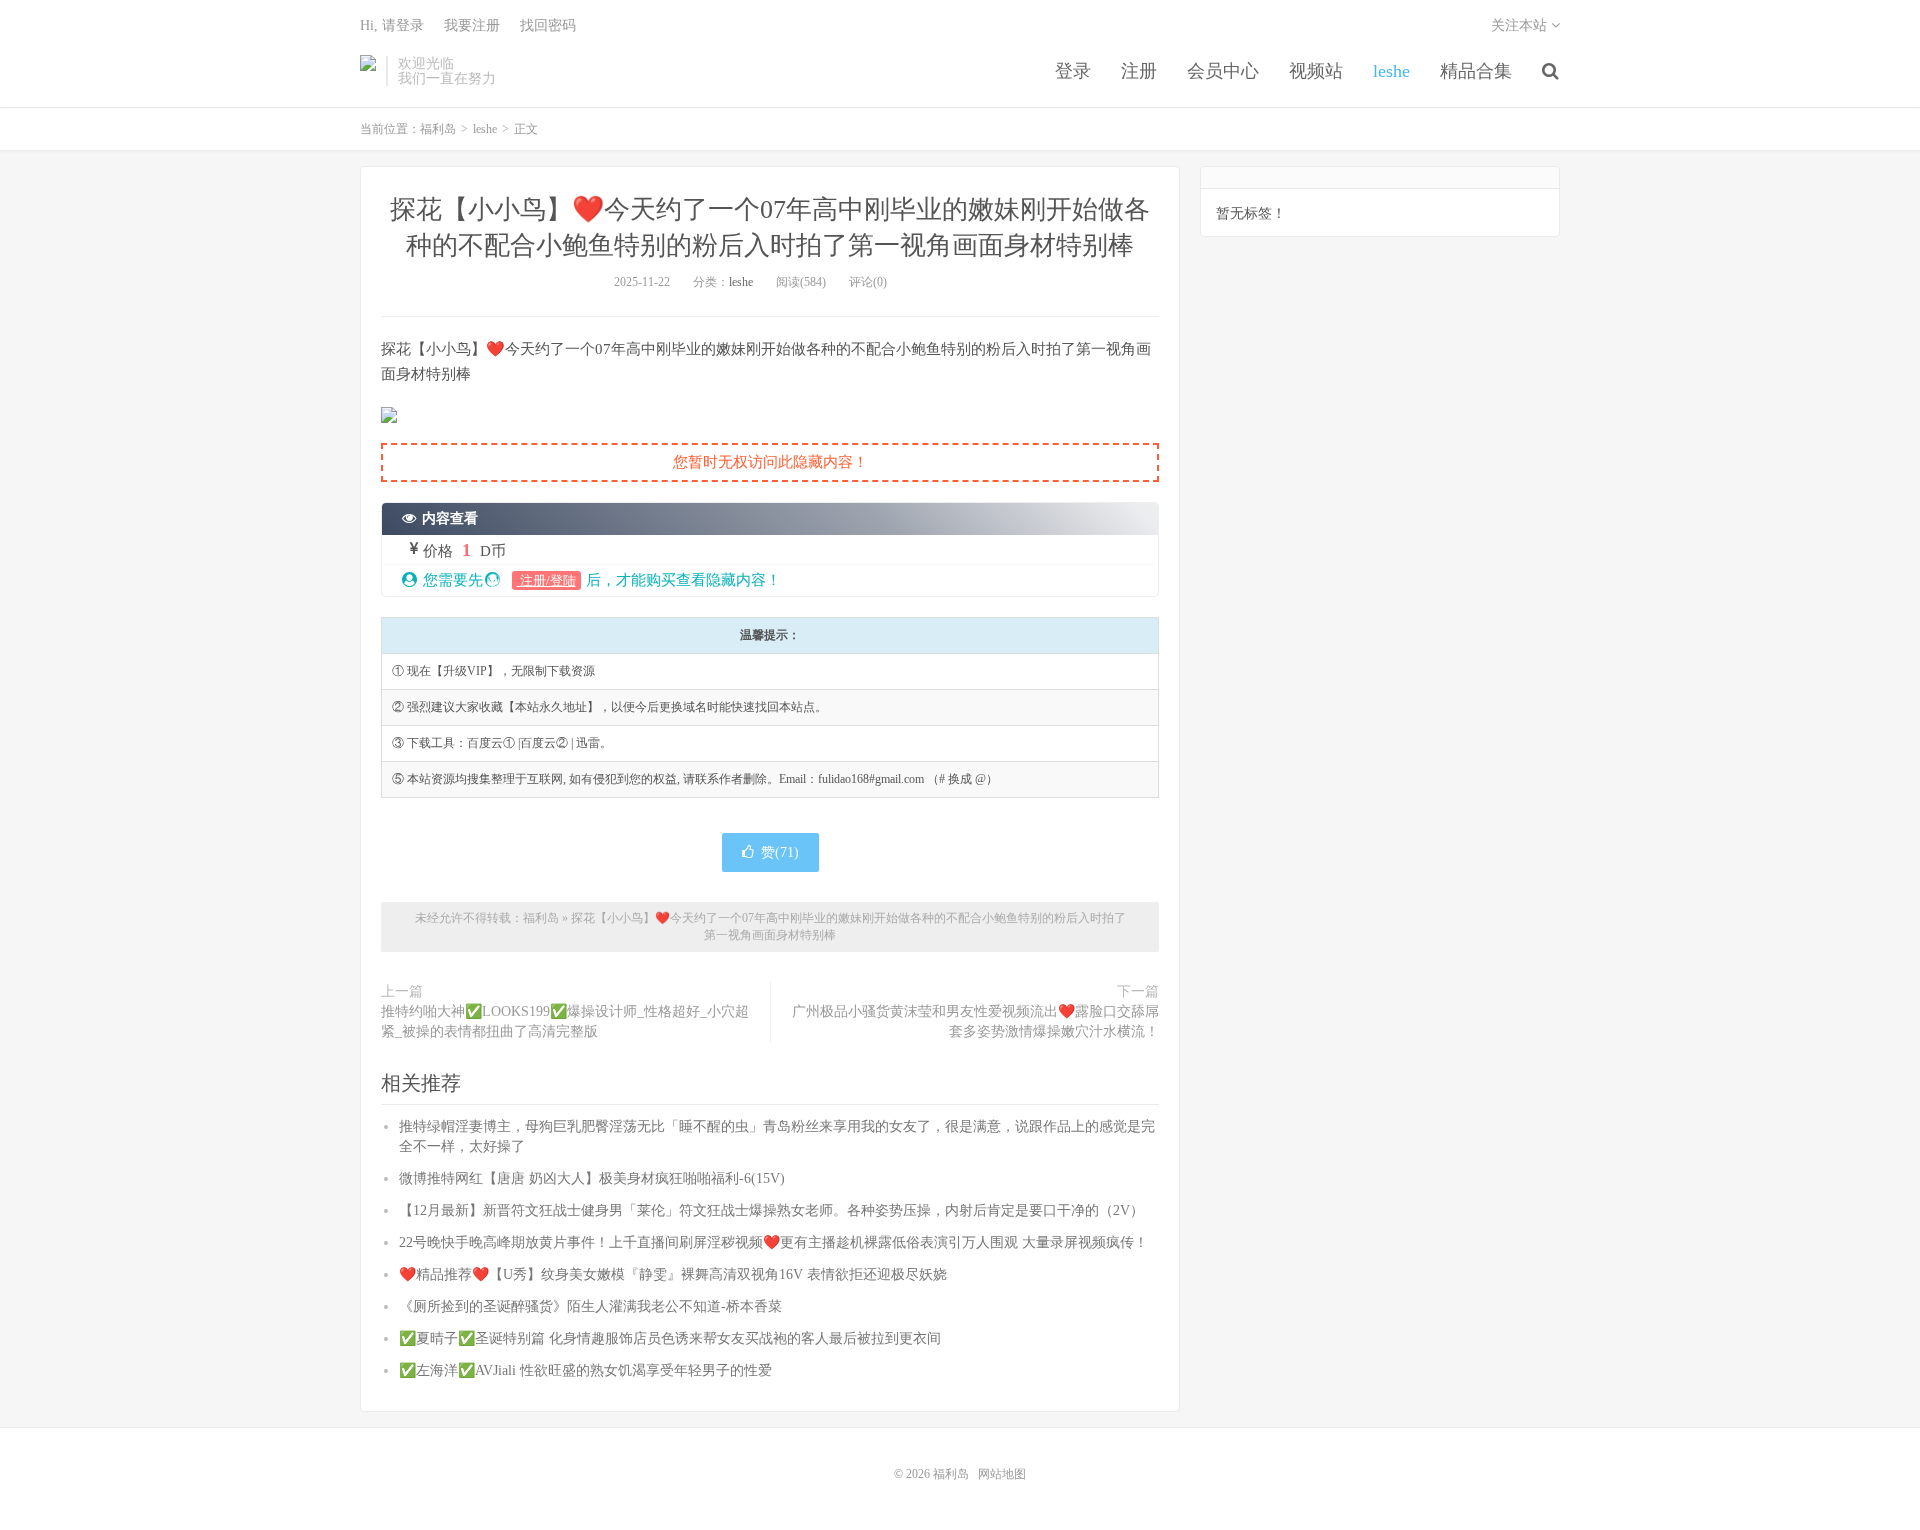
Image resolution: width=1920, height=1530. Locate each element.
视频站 (1316, 71)
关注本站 (1521, 25)
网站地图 (1002, 1474)
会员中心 (1223, 71)
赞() (780, 852)
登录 (1073, 71)
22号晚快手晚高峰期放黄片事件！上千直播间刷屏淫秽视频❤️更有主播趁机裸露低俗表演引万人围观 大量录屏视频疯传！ (773, 1242)
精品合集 (1476, 71)
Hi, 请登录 (392, 25)
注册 (1139, 71)
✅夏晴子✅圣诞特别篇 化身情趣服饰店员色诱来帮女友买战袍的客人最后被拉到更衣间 (670, 1338)
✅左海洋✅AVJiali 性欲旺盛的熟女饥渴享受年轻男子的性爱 (585, 1370)
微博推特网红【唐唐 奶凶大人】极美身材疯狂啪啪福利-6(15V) (592, 1178)
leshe (1391, 71)
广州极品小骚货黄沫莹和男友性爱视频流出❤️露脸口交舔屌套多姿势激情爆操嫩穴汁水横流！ (975, 1021)
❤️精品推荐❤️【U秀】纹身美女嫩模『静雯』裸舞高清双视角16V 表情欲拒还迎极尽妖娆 (673, 1274)
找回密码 (548, 25)
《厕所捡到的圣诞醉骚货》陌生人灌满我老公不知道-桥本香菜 (590, 1306)
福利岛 (368, 71)
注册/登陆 (546, 580)
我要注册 (472, 25)
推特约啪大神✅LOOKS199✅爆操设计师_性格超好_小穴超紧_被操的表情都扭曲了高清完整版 (565, 1021)
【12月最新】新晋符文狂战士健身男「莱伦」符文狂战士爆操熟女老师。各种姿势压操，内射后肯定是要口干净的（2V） (771, 1210)
